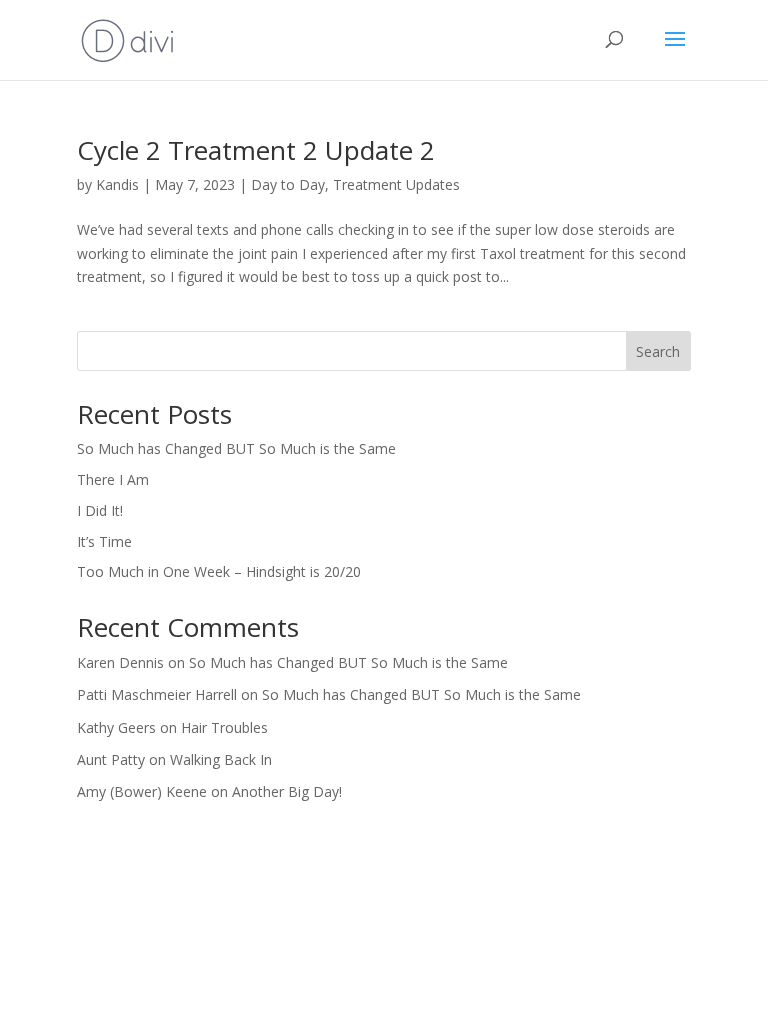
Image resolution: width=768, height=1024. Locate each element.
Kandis (117, 184)
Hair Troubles (224, 727)
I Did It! (100, 510)
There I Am (113, 479)
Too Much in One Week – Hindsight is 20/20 (219, 571)
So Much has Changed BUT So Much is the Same (236, 448)
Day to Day (288, 184)
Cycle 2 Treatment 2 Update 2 (256, 150)
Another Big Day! (287, 791)
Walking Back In (221, 759)
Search (658, 351)
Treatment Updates (396, 184)
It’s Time (104, 541)
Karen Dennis (120, 662)
